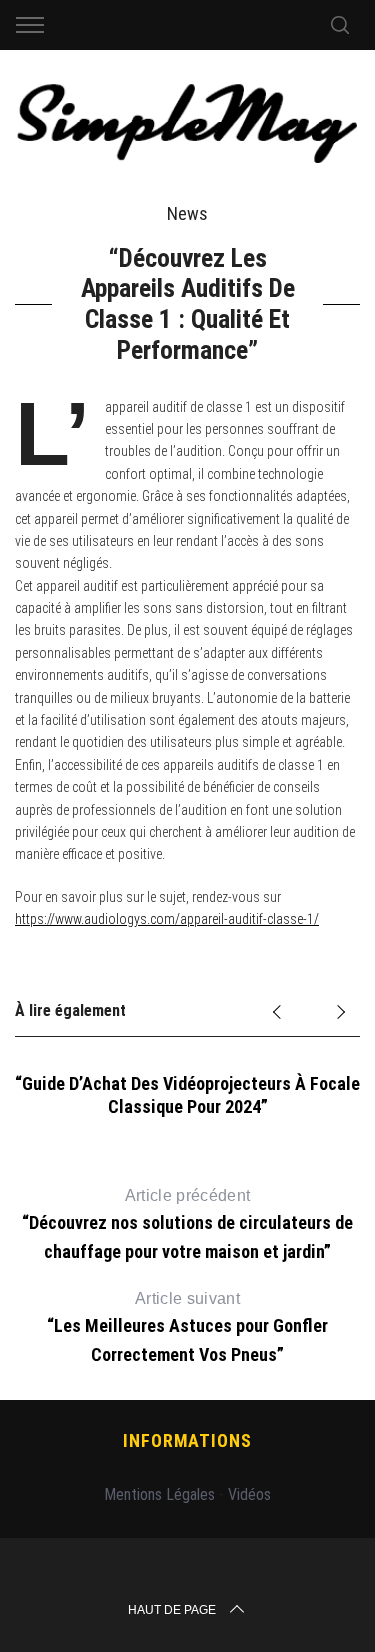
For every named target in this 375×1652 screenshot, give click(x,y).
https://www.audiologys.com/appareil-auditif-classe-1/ (167, 919)
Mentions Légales (159, 1494)
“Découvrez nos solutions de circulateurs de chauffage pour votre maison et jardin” (187, 1224)
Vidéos (249, 1494)
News (187, 213)
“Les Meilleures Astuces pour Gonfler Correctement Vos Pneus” (187, 1327)
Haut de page (172, 1610)
